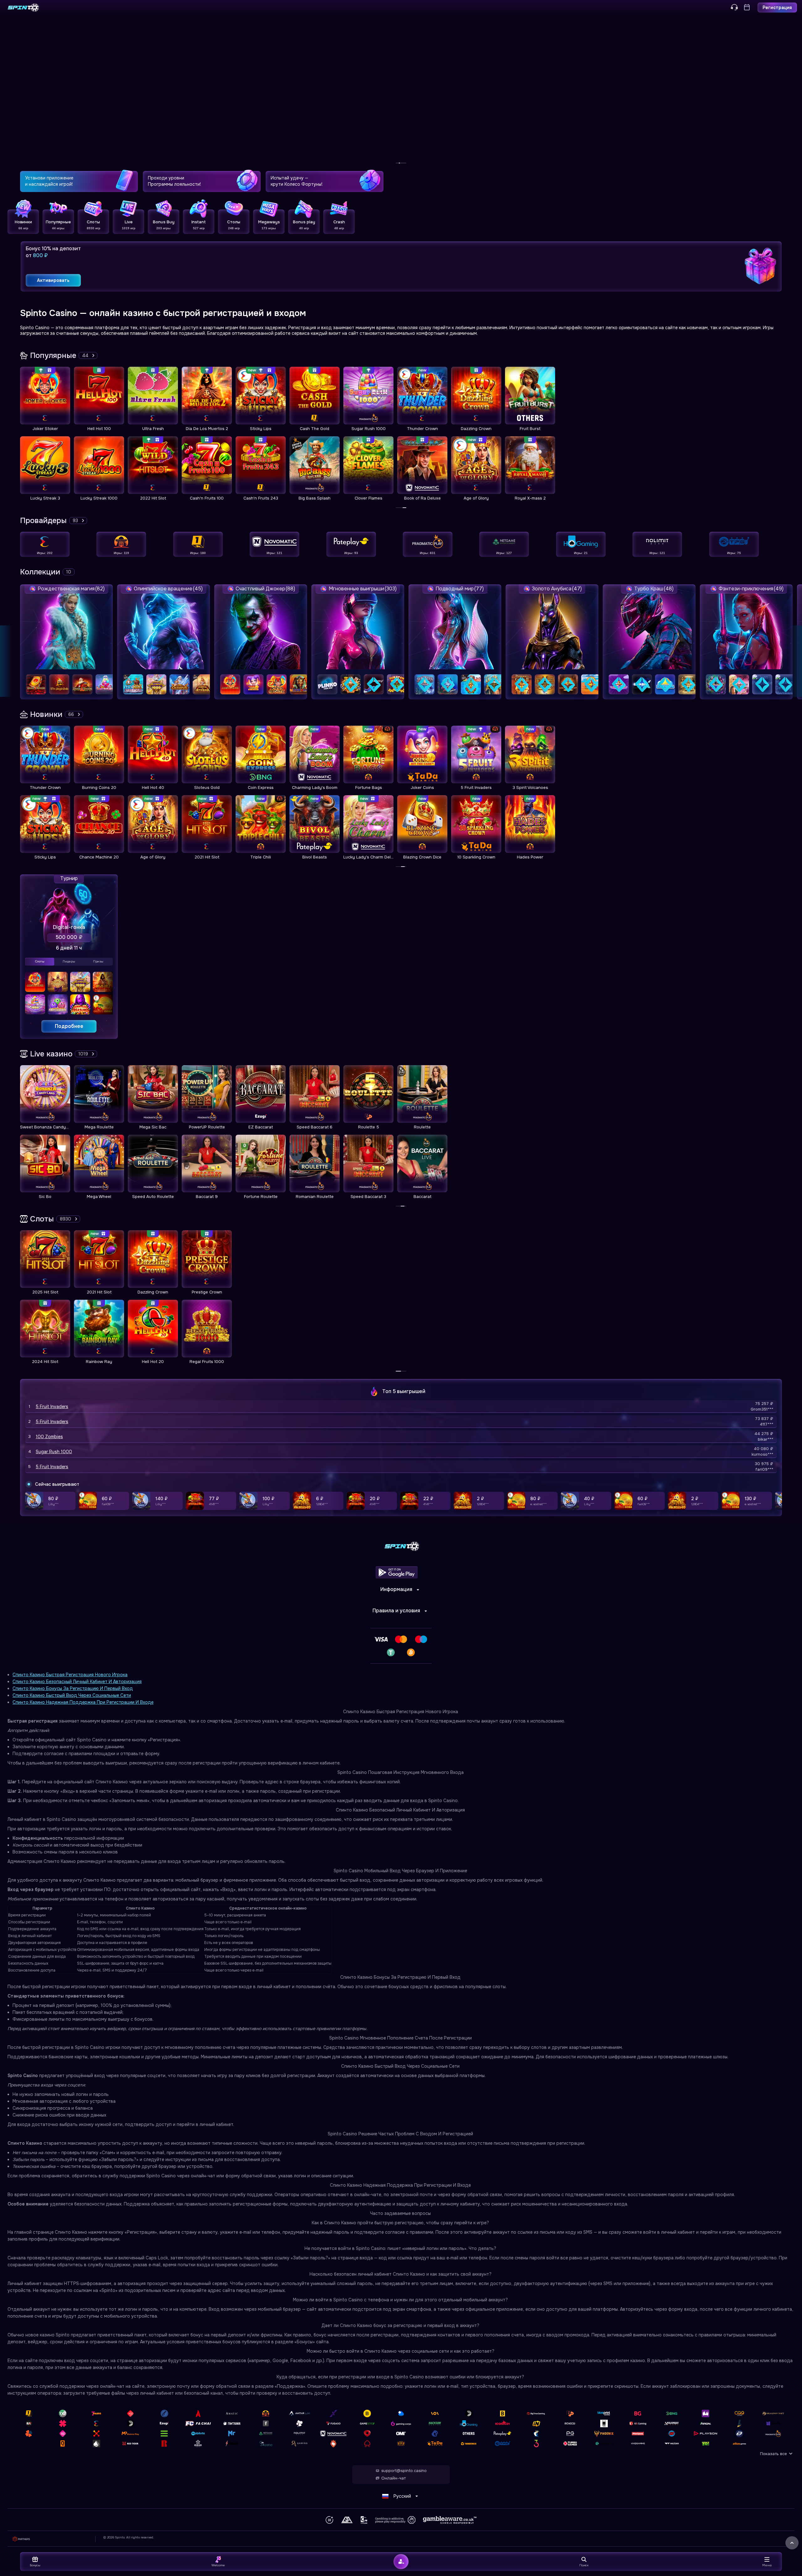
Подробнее (69, 1026)
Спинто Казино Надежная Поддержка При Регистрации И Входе (83, 1702)
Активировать (53, 280)
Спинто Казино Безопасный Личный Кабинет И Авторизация (77, 1682)
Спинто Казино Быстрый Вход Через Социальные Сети (72, 1695)
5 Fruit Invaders (52, 1407)
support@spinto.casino (404, 2471)
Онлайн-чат (393, 2478)
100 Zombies (49, 1437)
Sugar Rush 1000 (54, 1452)
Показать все (773, 2454)
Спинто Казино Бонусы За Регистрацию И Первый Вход (73, 1688)
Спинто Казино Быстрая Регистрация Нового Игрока (70, 1675)
